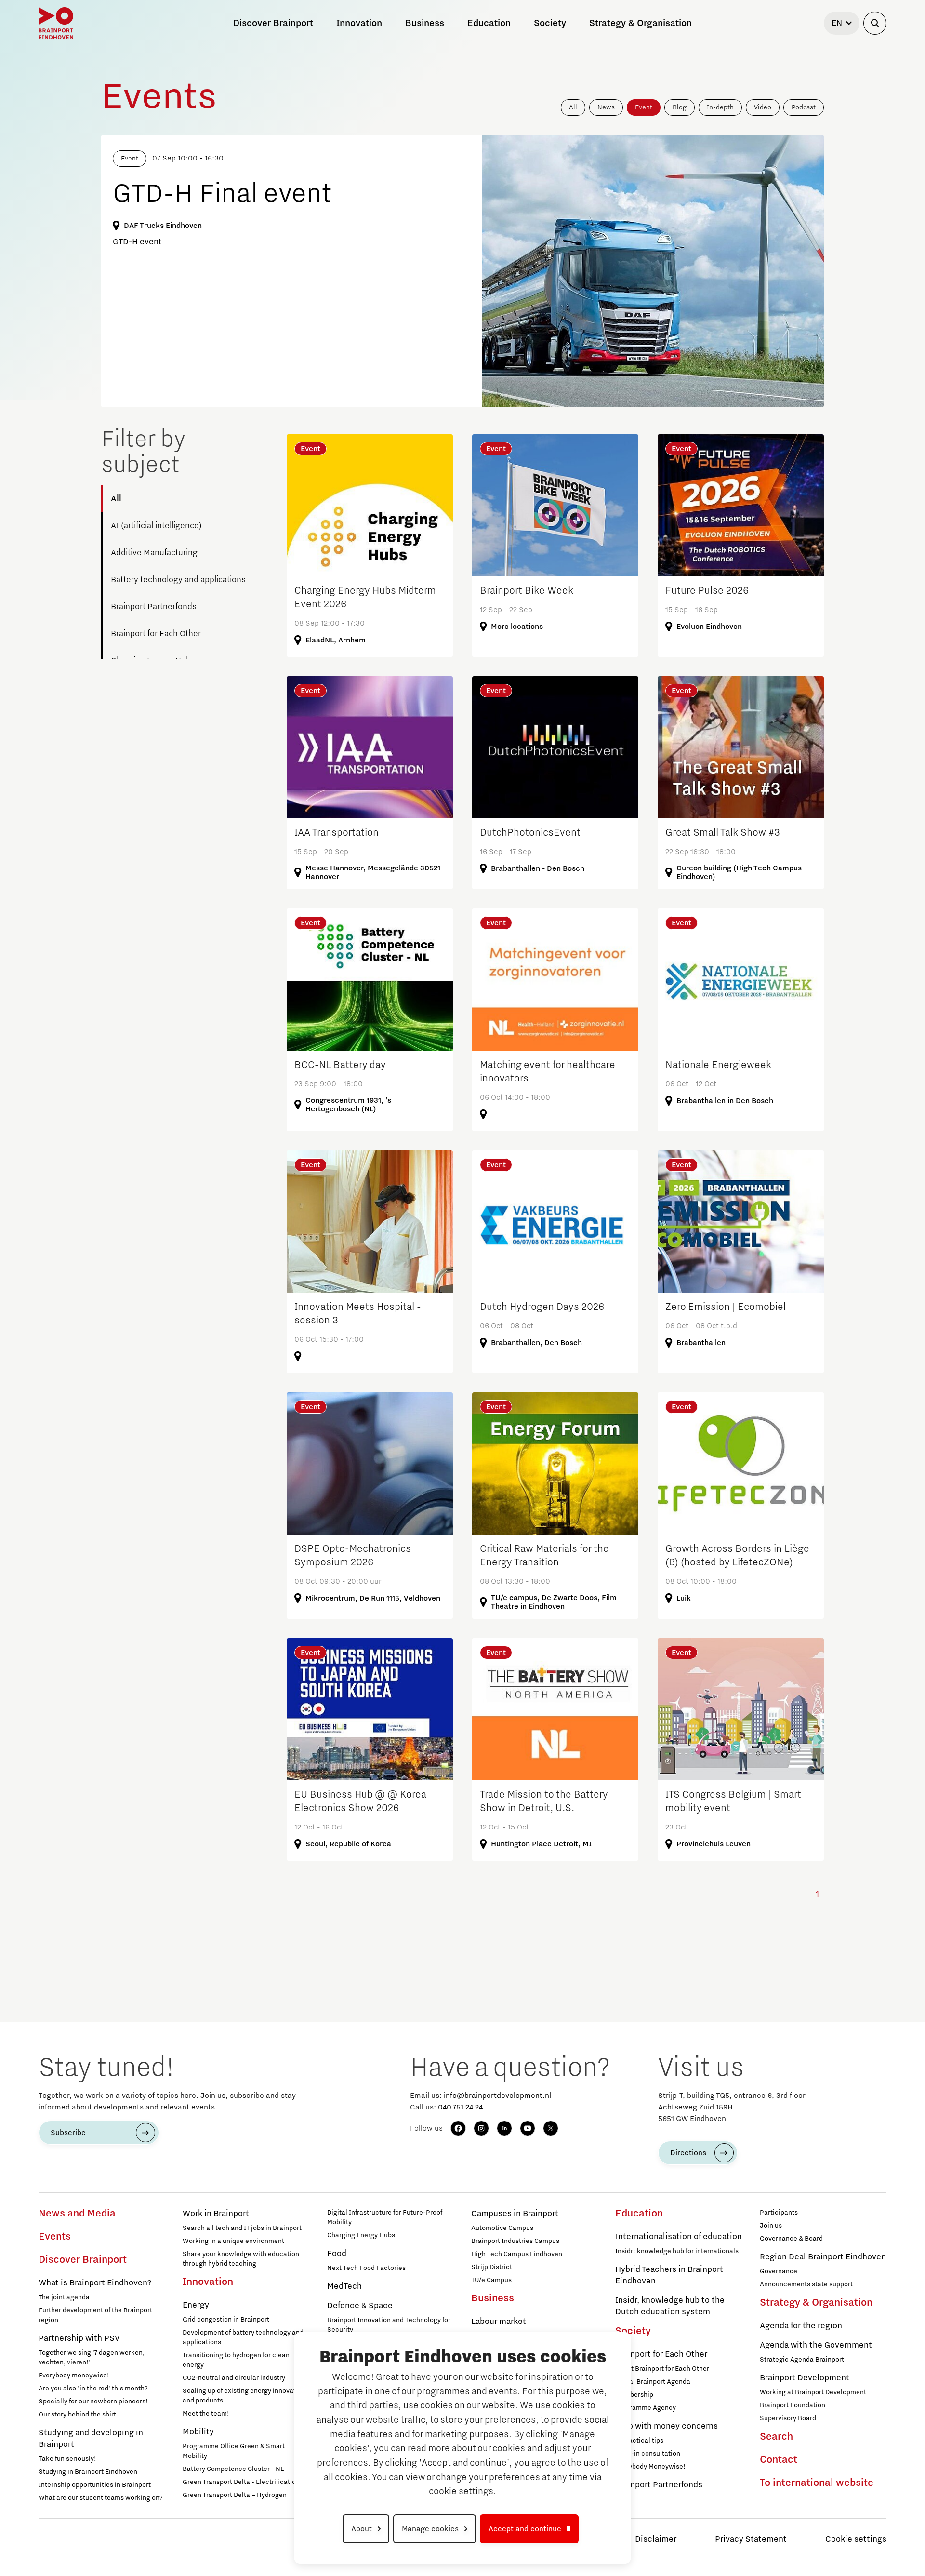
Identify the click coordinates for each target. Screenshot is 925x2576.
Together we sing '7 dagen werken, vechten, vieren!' (92, 2358)
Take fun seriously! (67, 2459)
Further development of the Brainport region (95, 2315)
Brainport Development (805, 2378)
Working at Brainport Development (813, 2392)
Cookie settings (856, 2539)
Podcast (804, 107)
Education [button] (489, 23)
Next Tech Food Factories (366, 2268)
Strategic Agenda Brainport (802, 2360)
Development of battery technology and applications (243, 2337)
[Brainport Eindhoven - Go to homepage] (56, 23)
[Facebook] (458, 2128)
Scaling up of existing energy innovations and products (246, 2396)
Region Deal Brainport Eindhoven (823, 2257)
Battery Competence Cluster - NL (233, 2469)
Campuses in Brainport (515, 2214)
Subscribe (68, 2133)
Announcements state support (806, 2284)
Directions (688, 2153)
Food (337, 2254)
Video (763, 107)
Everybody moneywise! (74, 2376)
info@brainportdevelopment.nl (497, 2096)
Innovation (208, 2282)
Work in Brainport (216, 2214)
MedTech (344, 2286)
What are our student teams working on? (101, 2498)
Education (639, 2214)
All (573, 107)
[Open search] (875, 23)
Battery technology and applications (178, 580)
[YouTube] (528, 2128)
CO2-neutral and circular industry (234, 2378)
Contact (779, 2460)
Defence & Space (360, 2306)
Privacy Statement (751, 2539)
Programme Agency (646, 2408)
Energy (196, 2305)
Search (776, 2437)
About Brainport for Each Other (662, 2369)
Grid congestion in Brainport (226, 2320)
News (606, 107)
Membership (634, 2395)
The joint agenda (64, 2297)
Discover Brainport (83, 2260)
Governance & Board (791, 2239)
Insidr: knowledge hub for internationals (677, 2251)
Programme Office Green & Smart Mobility (234, 2451)
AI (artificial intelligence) (156, 526)
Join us (771, 2226)
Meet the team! (206, 2414)
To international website (817, 2483)
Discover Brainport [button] (273, 23)
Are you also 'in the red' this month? (93, 2389)
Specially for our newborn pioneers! (93, 2402)
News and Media (77, 2214)
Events (55, 2237)
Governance (779, 2271)
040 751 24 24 (460, 2107)
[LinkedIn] (504, 2128)
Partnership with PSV (79, 2338)
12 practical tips (639, 2441)
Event (644, 107)
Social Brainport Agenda (653, 2382)
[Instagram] (481, 2128)
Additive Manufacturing (154, 553)
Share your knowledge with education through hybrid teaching (241, 2259)
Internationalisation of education (679, 2237)
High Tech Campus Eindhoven (517, 2254)
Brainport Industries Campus (515, 2241)
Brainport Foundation (793, 2405)
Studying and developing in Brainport (91, 2439)
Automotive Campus (502, 2228)
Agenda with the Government (816, 2345)
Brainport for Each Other (156, 634)
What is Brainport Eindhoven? (95, 2283)
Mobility (198, 2432)
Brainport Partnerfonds (154, 607)
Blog (680, 107)
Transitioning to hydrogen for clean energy (236, 2360)
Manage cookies (430, 2529)
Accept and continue (525, 2529)
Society (633, 2331)
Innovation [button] (359, 23)
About (362, 2529)
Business (493, 2298)
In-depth (720, 107)
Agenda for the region (801, 2326)
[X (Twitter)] (551, 2128)
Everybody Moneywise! (650, 2467)
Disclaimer (656, 2539)
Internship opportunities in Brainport (95, 2485)
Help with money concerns (667, 2426)
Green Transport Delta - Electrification (241, 2482)
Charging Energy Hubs (361, 2235)
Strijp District (492, 2267)
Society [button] (550, 23)
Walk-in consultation (648, 2454)
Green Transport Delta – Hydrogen (235, 2495)
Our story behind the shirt (77, 2415)
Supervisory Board (788, 2418)
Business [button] (425, 23)
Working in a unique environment (233, 2241)
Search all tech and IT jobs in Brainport (242, 2228)
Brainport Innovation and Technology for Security (389, 2325)
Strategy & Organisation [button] (641, 23)
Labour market (499, 2322)
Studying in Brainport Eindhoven (88, 2472)
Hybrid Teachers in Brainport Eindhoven (669, 2275)
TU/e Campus (491, 2280)
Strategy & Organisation (816, 2303)
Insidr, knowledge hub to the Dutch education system (670, 2306)
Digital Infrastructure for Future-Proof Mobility (385, 2217)
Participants (779, 2213)
